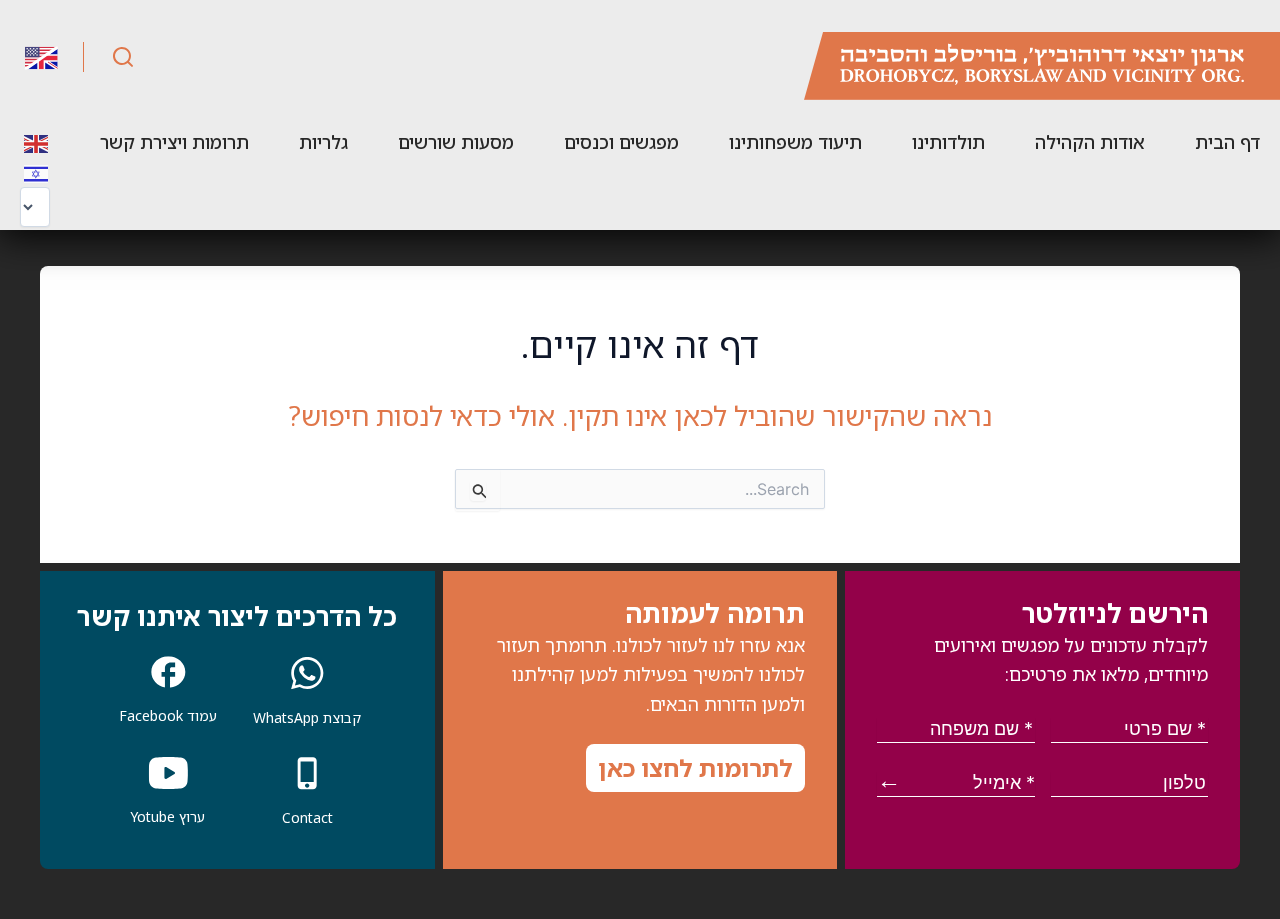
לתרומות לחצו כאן (695, 767)
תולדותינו (948, 142)
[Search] (123, 57)
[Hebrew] (37, 172)
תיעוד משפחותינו (795, 142)
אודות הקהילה (1090, 142)
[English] (37, 142)
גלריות (323, 142)
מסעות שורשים (456, 142)
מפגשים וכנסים (621, 142)
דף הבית (1227, 142)
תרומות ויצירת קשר (174, 142)
